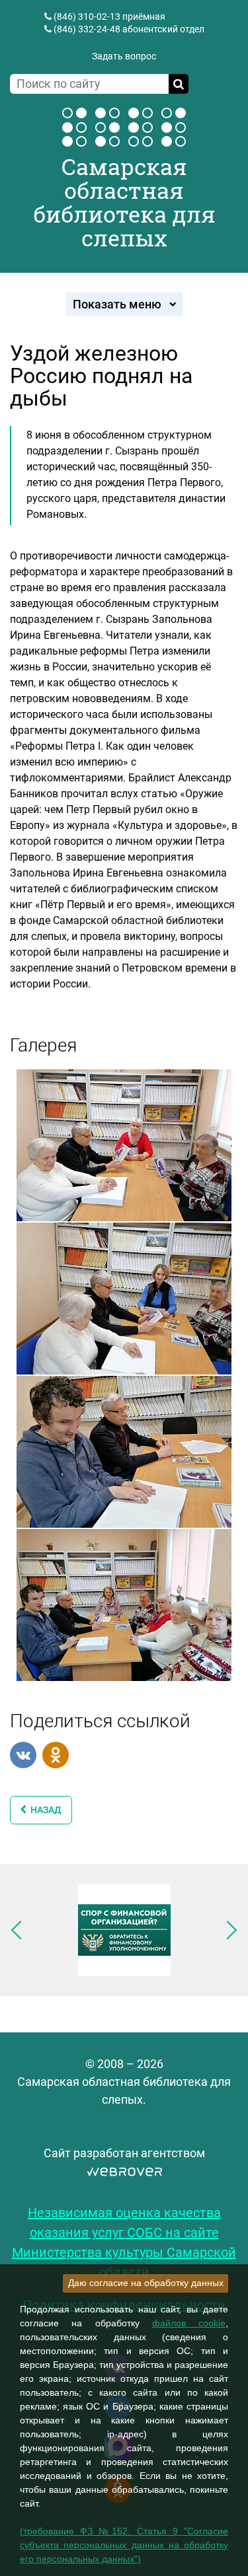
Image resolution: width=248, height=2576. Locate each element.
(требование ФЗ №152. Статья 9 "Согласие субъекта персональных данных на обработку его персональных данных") (124, 2545)
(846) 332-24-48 (87, 29)
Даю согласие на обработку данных (146, 2283)
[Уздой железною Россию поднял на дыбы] (124, 1144)
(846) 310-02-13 (87, 17)
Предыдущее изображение (21, 1930)
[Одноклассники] (56, 1755)
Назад (44, 1810)
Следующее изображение (227, 1930)
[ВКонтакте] (23, 1755)
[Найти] (179, 84)
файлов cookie (189, 2323)
